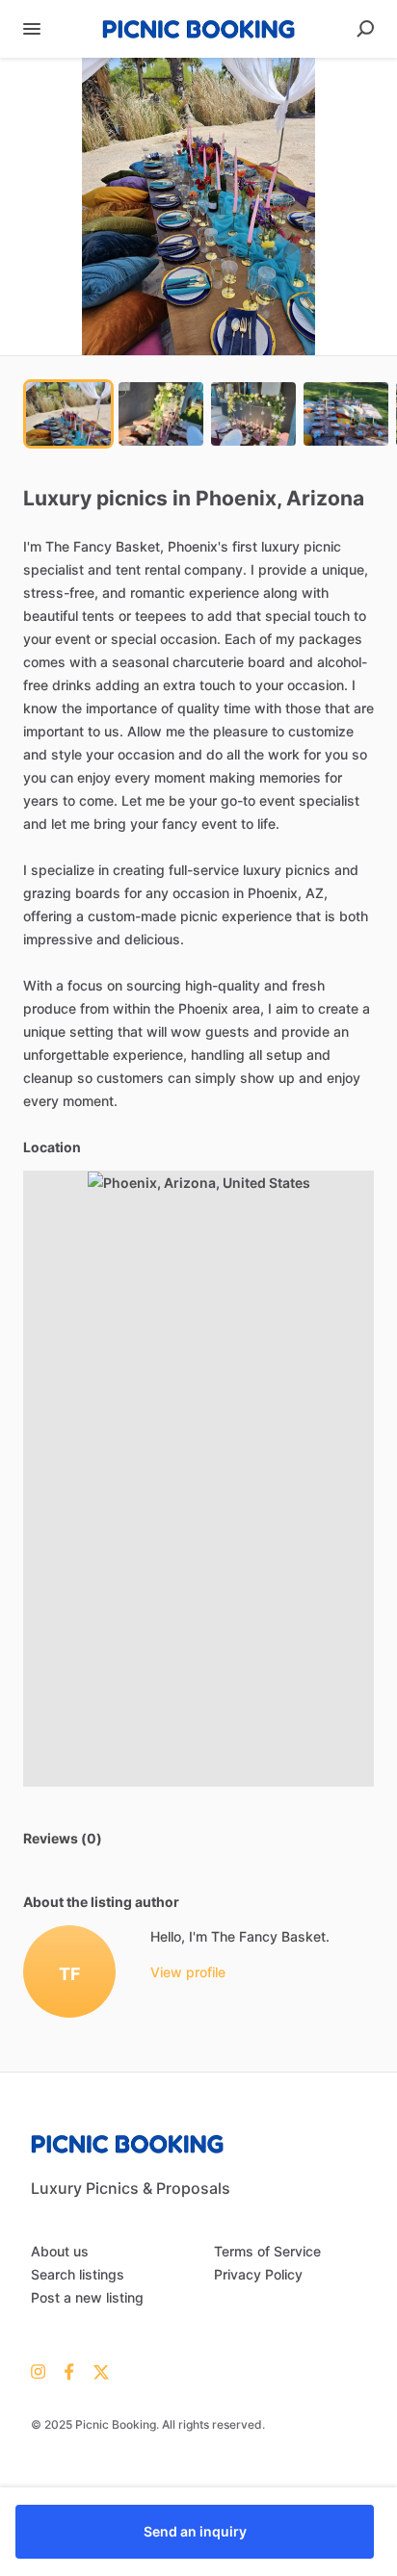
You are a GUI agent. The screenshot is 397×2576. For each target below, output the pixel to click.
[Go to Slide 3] (253, 414)
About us (60, 2251)
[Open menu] (32, 29)
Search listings (78, 2274)
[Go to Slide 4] (346, 414)
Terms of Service (267, 2251)
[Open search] (365, 29)
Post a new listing (87, 2297)
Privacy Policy (258, 2274)
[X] (97, 2371)
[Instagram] (43, 2371)
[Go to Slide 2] (161, 414)
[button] (198, 206)
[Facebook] (69, 2371)
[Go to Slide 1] (68, 414)
